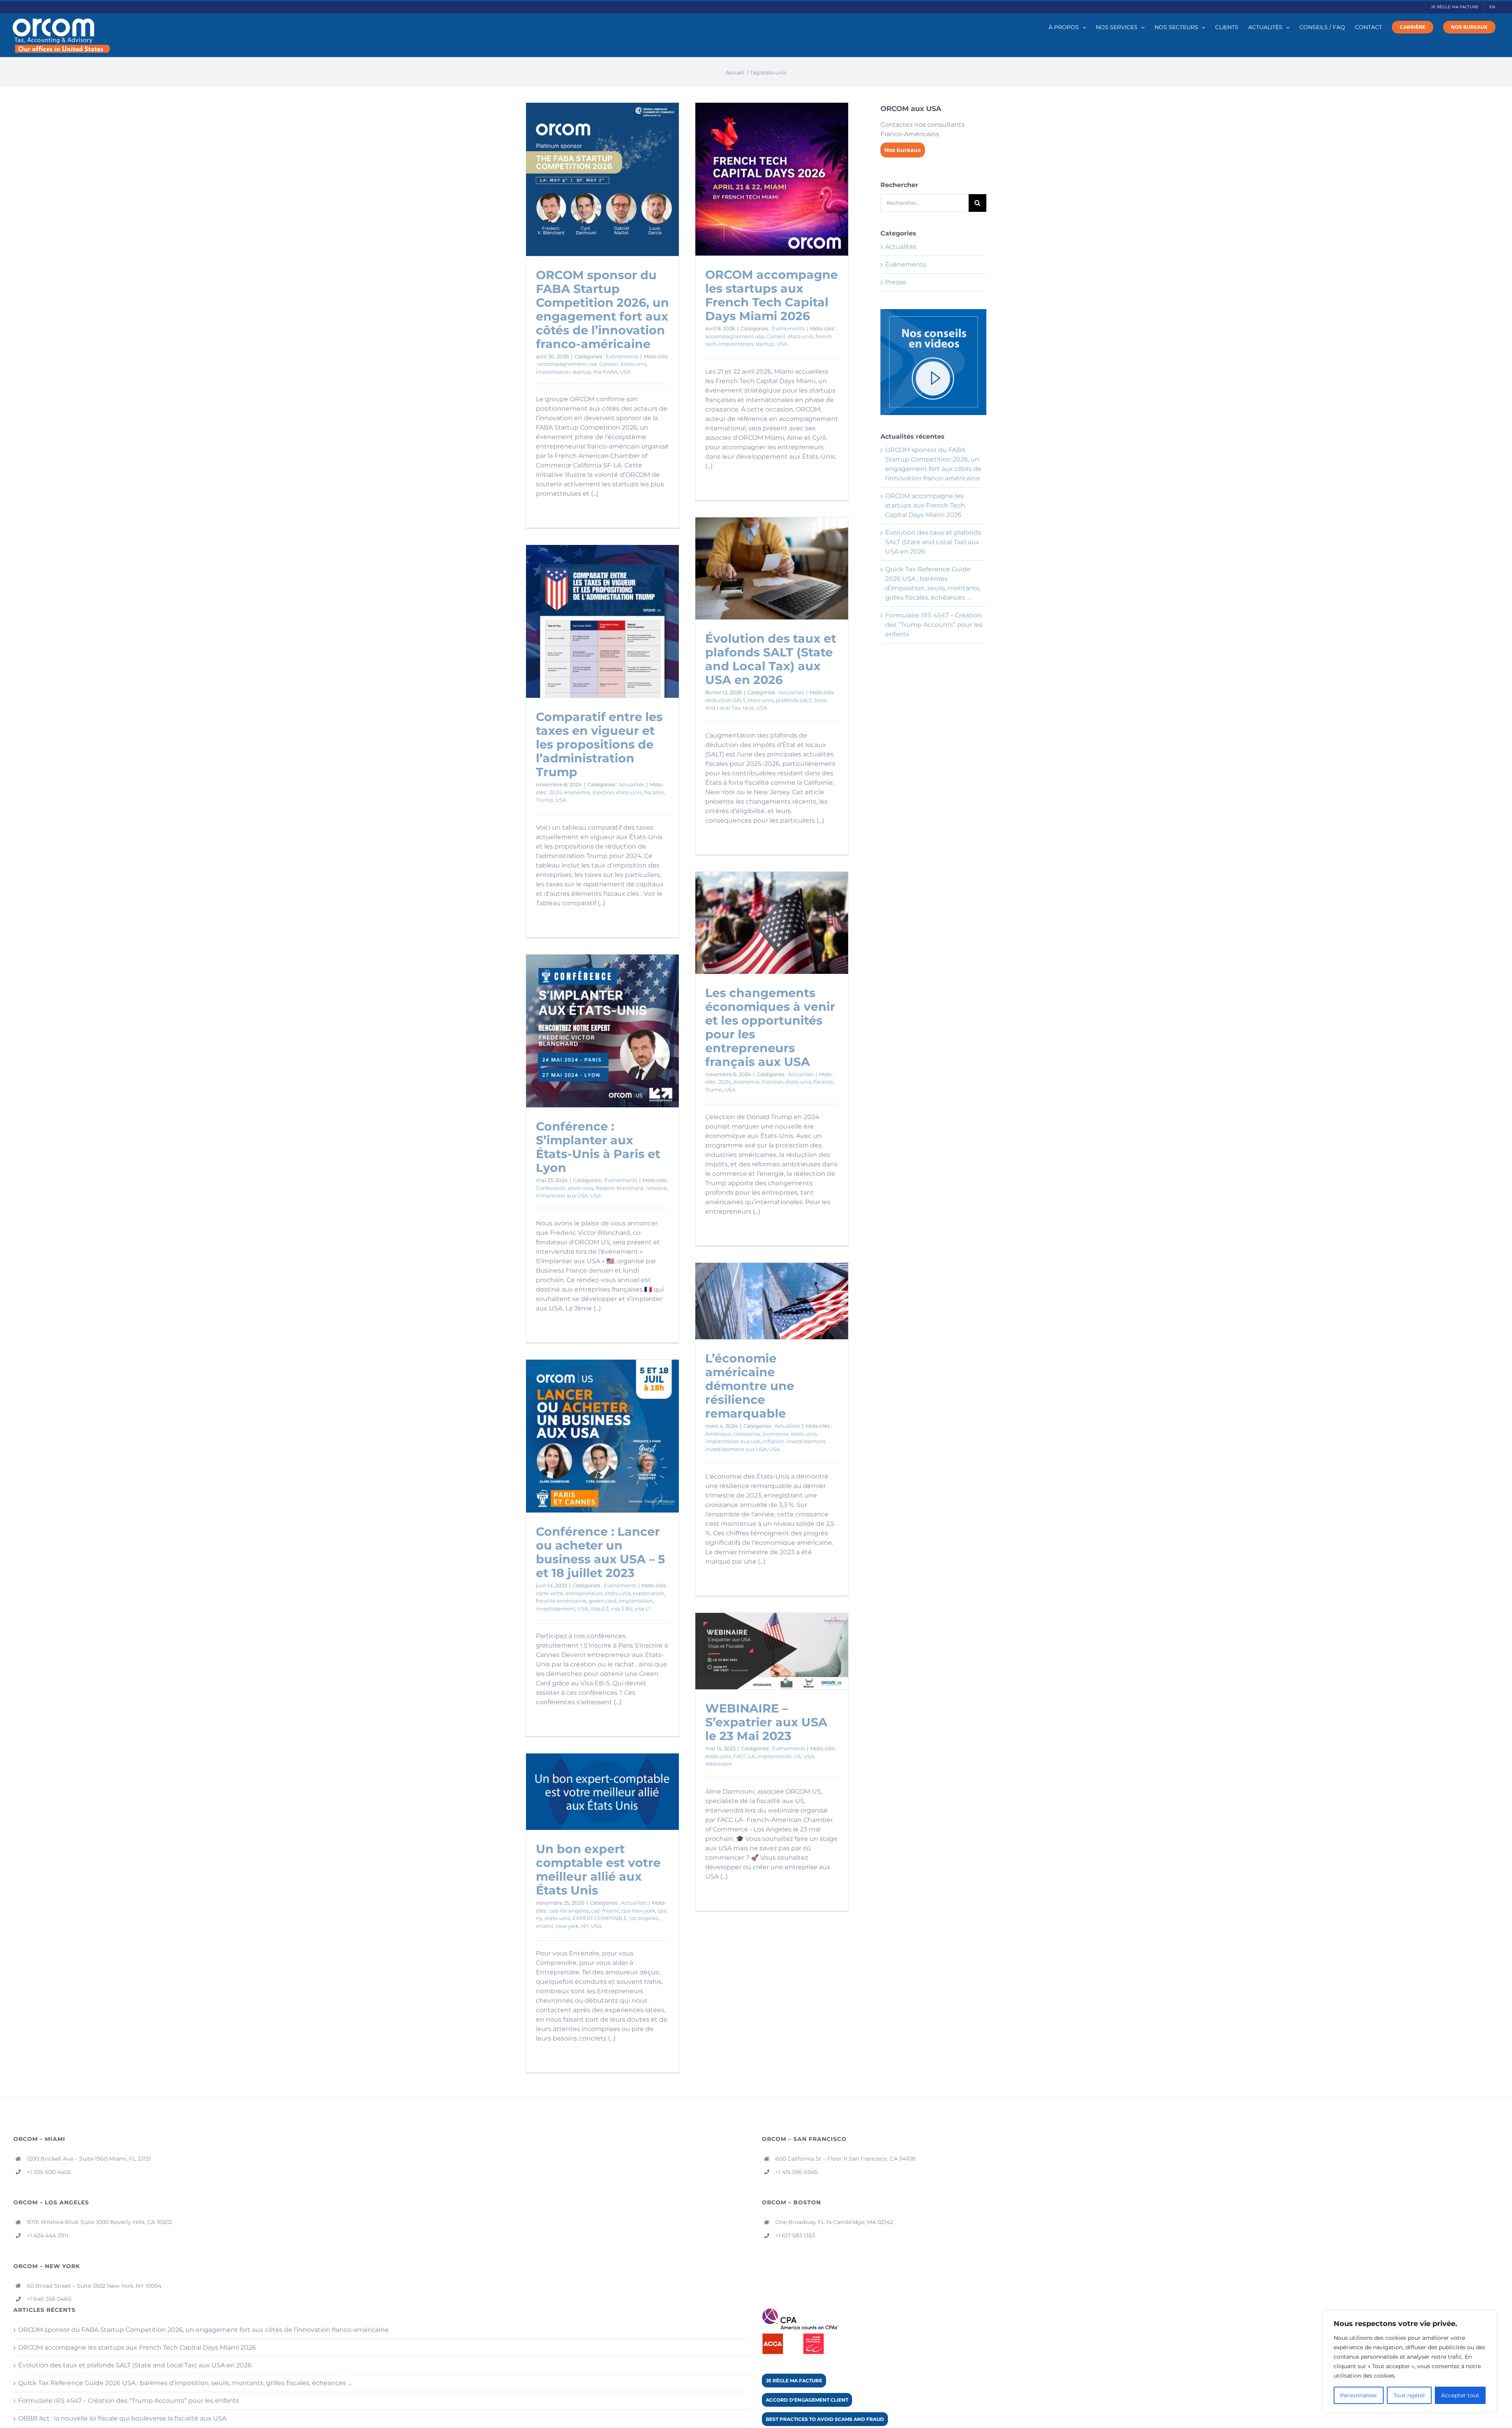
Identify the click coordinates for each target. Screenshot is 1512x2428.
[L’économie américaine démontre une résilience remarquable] (772, 1301)
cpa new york (638, 1911)
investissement (806, 1441)
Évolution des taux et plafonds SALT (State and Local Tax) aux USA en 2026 (771, 659)
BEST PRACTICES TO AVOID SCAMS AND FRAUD (825, 2419)
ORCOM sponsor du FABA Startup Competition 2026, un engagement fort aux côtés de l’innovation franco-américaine (602, 310)
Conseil (609, 364)
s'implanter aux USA (562, 1195)
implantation (553, 372)
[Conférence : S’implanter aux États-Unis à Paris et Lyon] (602, 1031)
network (656, 1188)
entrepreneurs (584, 1593)
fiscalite (654, 792)
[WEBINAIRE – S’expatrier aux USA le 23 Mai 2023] (772, 1651)
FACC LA (744, 1756)
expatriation (649, 1593)
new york (567, 1926)
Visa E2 (599, 1609)
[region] (1410, 2361)
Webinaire (719, 1764)
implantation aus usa (733, 1441)
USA (625, 372)
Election (603, 792)
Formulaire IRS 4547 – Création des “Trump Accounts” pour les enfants (934, 625)
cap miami (605, 1911)
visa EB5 (621, 1609)
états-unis (633, 364)
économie (577, 792)
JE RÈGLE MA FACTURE (794, 2381)
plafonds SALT (794, 700)
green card (603, 1601)
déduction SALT (725, 700)
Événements (622, 356)
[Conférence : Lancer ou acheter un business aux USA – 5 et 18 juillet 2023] (602, 1436)
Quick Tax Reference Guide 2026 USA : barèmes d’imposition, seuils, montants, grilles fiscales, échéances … (185, 2383)
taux (748, 708)
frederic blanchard (620, 1188)
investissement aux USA (736, 1449)
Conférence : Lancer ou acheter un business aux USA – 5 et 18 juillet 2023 (600, 1552)
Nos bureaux (903, 150)
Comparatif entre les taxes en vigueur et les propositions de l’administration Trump (599, 744)
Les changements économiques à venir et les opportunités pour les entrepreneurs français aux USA (770, 1027)
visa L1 (642, 1609)
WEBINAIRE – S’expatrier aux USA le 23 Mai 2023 (766, 1722)
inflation (773, 1441)
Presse (896, 282)
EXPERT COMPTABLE (600, 1918)
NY (585, 1926)
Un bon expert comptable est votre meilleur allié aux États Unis (598, 1870)
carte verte (549, 1593)
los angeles (644, 1918)
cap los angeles (569, 1911)
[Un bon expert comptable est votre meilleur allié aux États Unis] (602, 1792)
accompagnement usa (568, 364)
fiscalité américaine (561, 1601)
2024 (556, 792)
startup (582, 372)
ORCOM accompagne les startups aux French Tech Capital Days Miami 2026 (772, 295)
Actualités (791, 692)
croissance (747, 1434)
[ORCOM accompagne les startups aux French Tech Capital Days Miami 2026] (772, 179)
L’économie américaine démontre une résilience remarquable (750, 1386)
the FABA (605, 372)
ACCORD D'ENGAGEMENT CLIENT (807, 2400)
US (797, 1756)
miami (545, 1926)
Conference (551, 1188)
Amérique (718, 1434)
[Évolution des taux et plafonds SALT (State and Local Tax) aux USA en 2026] (772, 568)
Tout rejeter (1409, 2395)
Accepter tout (1460, 2395)
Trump (545, 800)
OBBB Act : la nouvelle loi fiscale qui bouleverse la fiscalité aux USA (122, 2418)
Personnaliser (1359, 2395)
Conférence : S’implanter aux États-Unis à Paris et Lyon (598, 1147)
